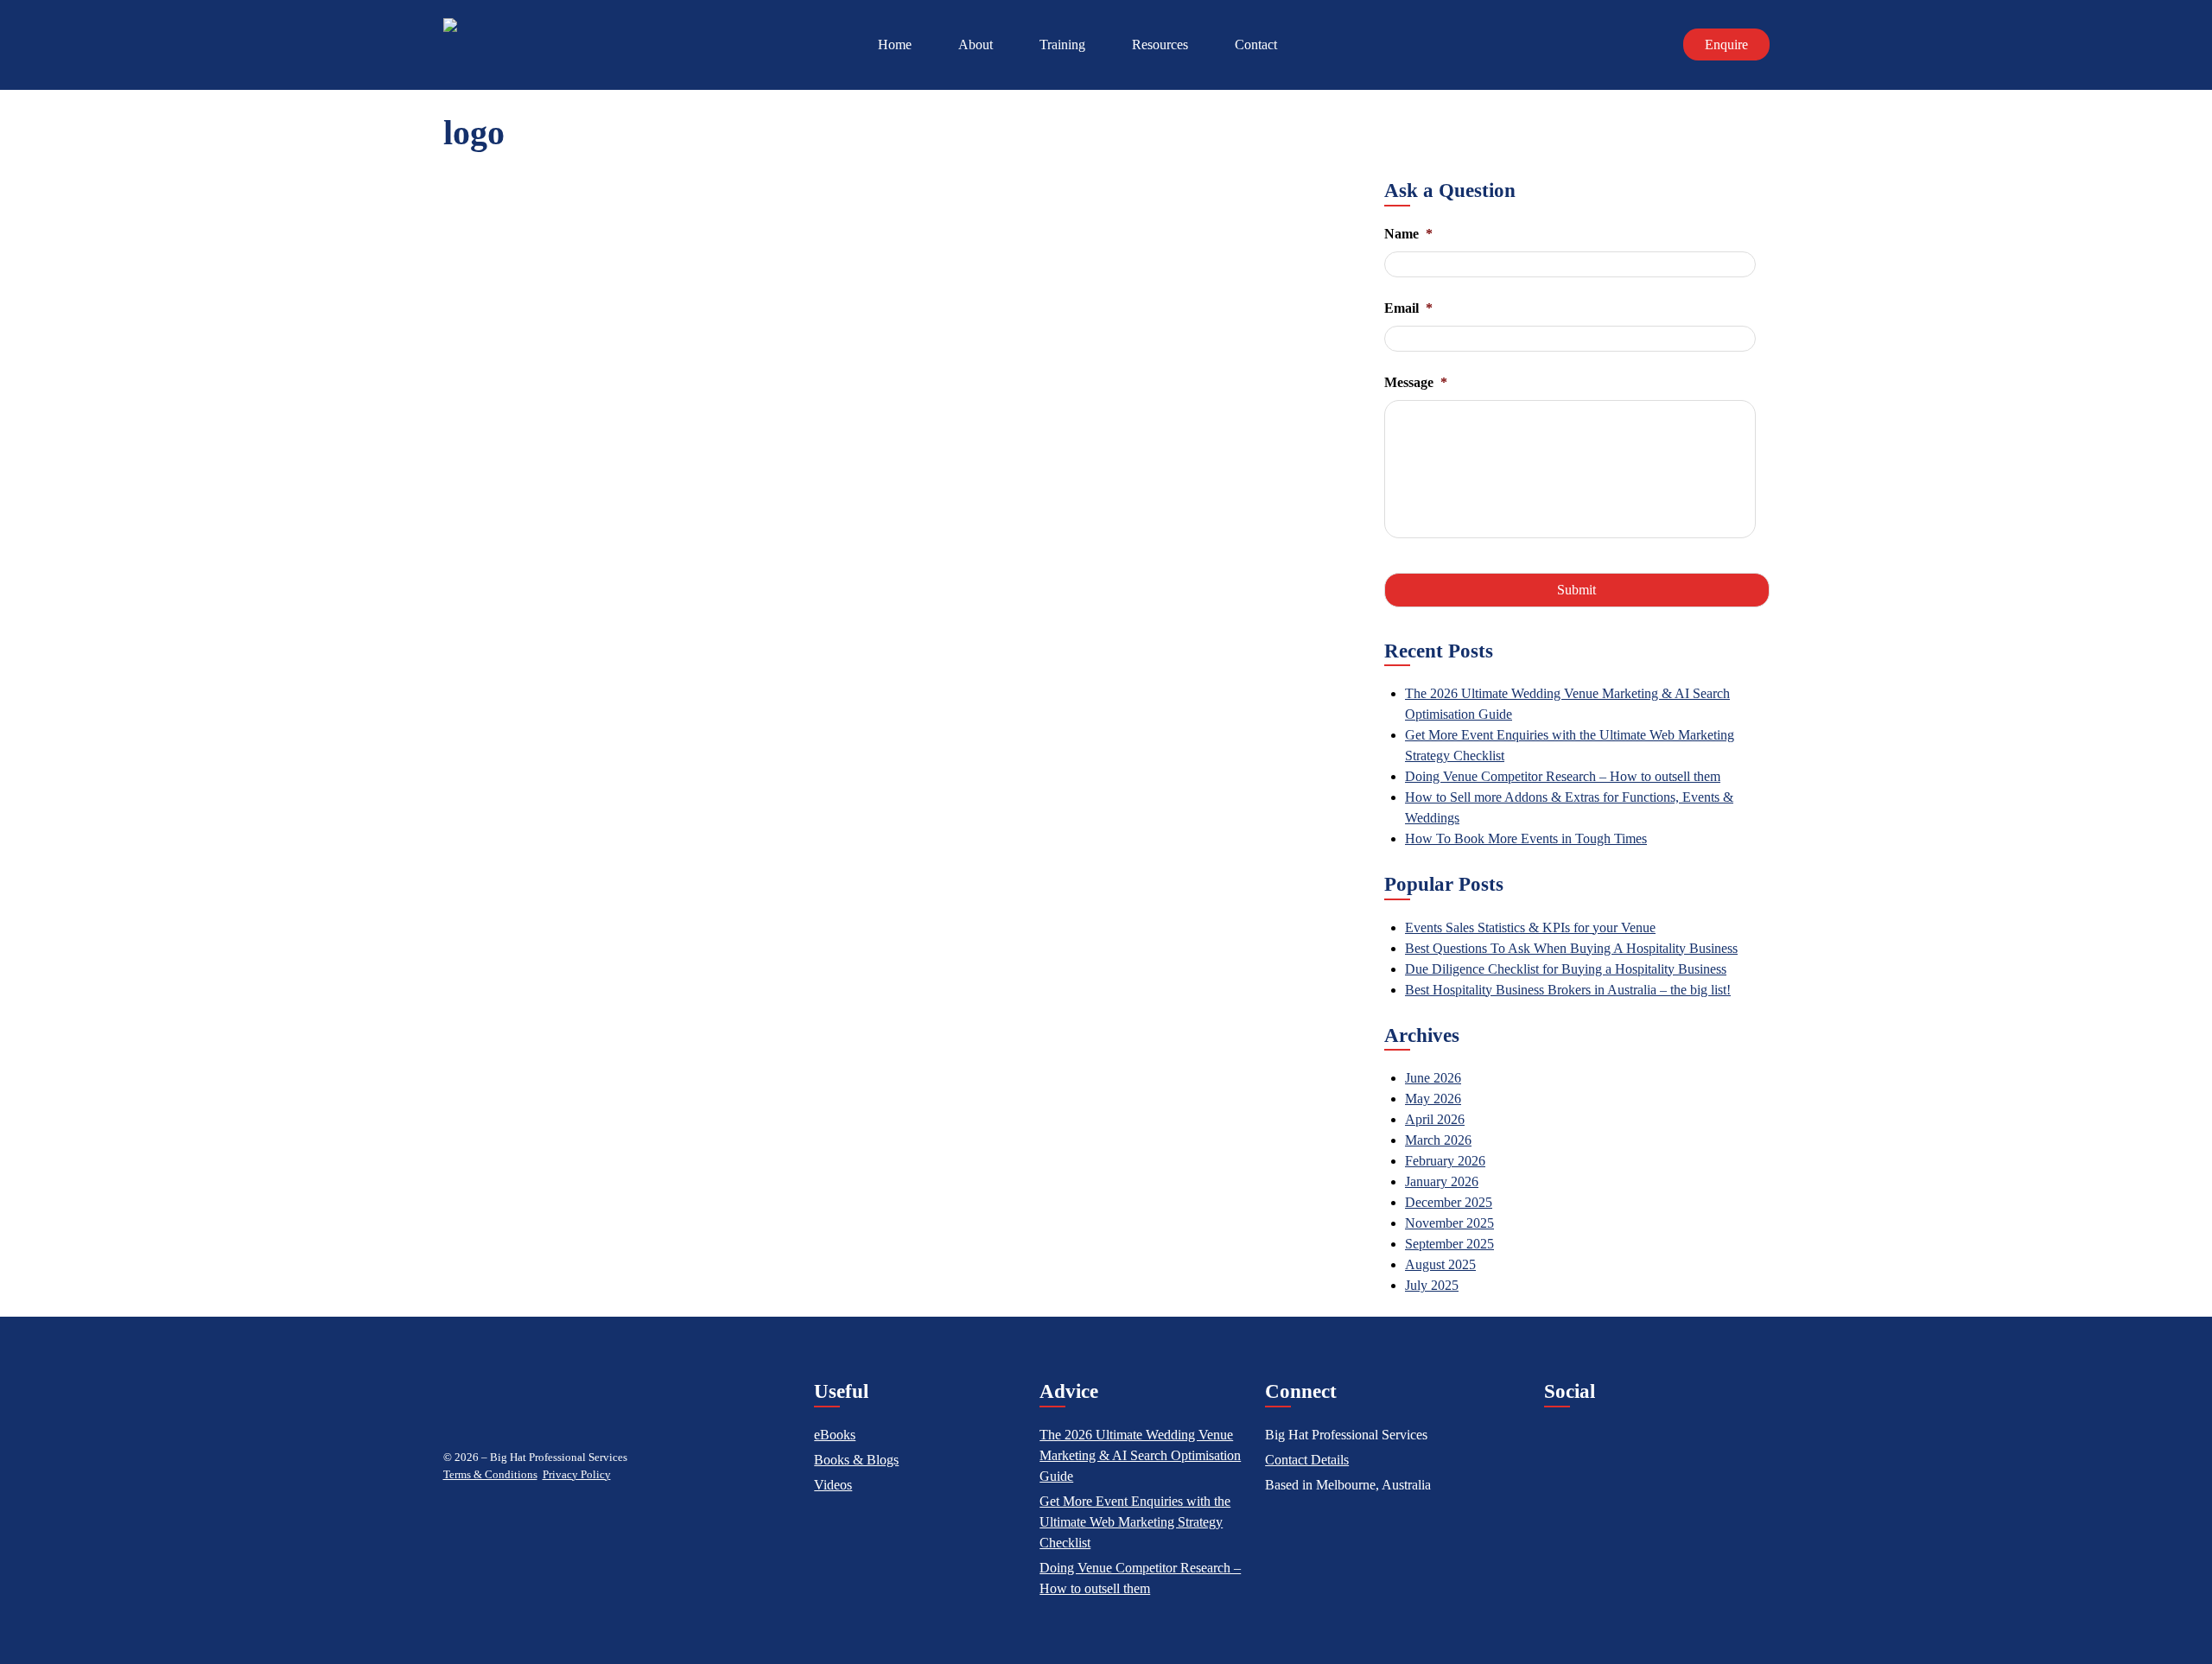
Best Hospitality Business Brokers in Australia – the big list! (1568, 990)
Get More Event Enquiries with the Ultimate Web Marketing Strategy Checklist (1135, 1522)
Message (1416, 382)
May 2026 (1433, 1099)
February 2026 (1445, 1161)
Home (895, 44)
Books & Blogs (856, 1460)
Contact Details (1307, 1460)
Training (1062, 44)
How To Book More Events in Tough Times (1526, 838)
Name (1408, 234)
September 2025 (1449, 1244)
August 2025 (1440, 1264)
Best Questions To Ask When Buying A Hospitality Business (1571, 948)
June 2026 (1433, 1078)
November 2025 (1449, 1223)
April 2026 (1435, 1119)
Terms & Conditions (490, 1474)
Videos (833, 1485)
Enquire (1726, 44)
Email (1408, 308)
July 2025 (1432, 1285)
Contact (1256, 44)
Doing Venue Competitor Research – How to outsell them (1563, 776)
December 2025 (1449, 1202)
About (976, 44)
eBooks (835, 1435)
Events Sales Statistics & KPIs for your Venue (1530, 927)
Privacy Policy (577, 1474)
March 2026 (1438, 1140)
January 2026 (1442, 1181)
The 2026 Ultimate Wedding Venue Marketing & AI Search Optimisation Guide (1140, 1455)
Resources (1160, 44)
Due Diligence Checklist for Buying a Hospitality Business (1566, 969)
